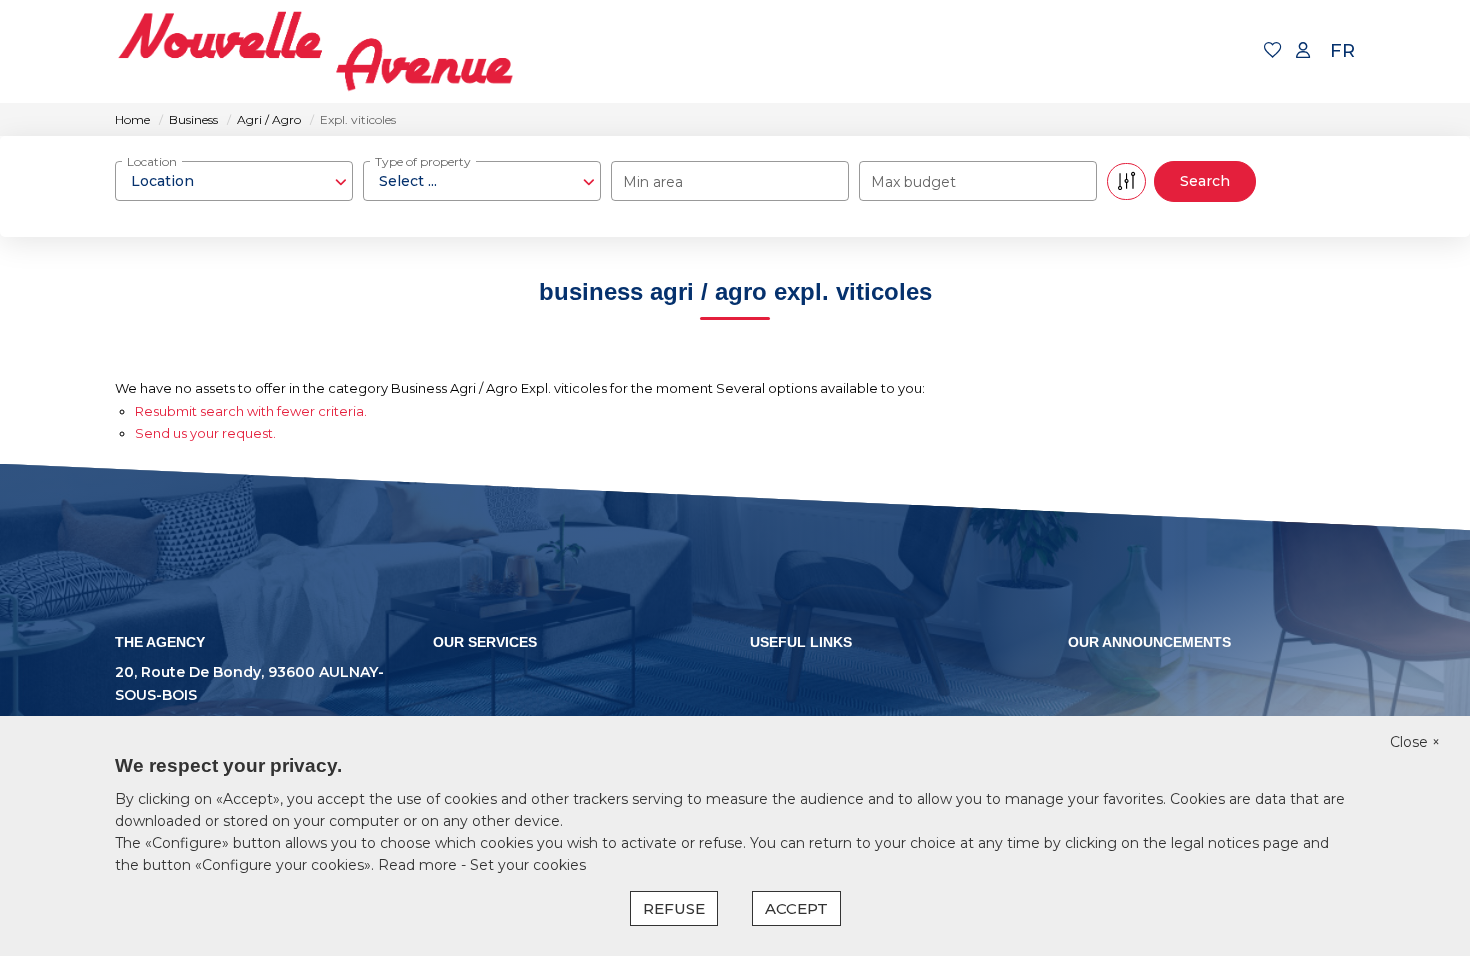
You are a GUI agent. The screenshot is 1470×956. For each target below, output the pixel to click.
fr (1342, 51)
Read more (419, 865)
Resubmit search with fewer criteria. (251, 411)
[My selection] (1273, 51)
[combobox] (234, 181)
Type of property (423, 161)
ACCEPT (796, 908)
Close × (1415, 742)
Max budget (913, 182)
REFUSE (674, 908)
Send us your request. (205, 433)
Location (152, 161)
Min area (653, 182)
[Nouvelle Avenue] (315, 51)
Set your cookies (528, 865)
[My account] (1303, 51)
